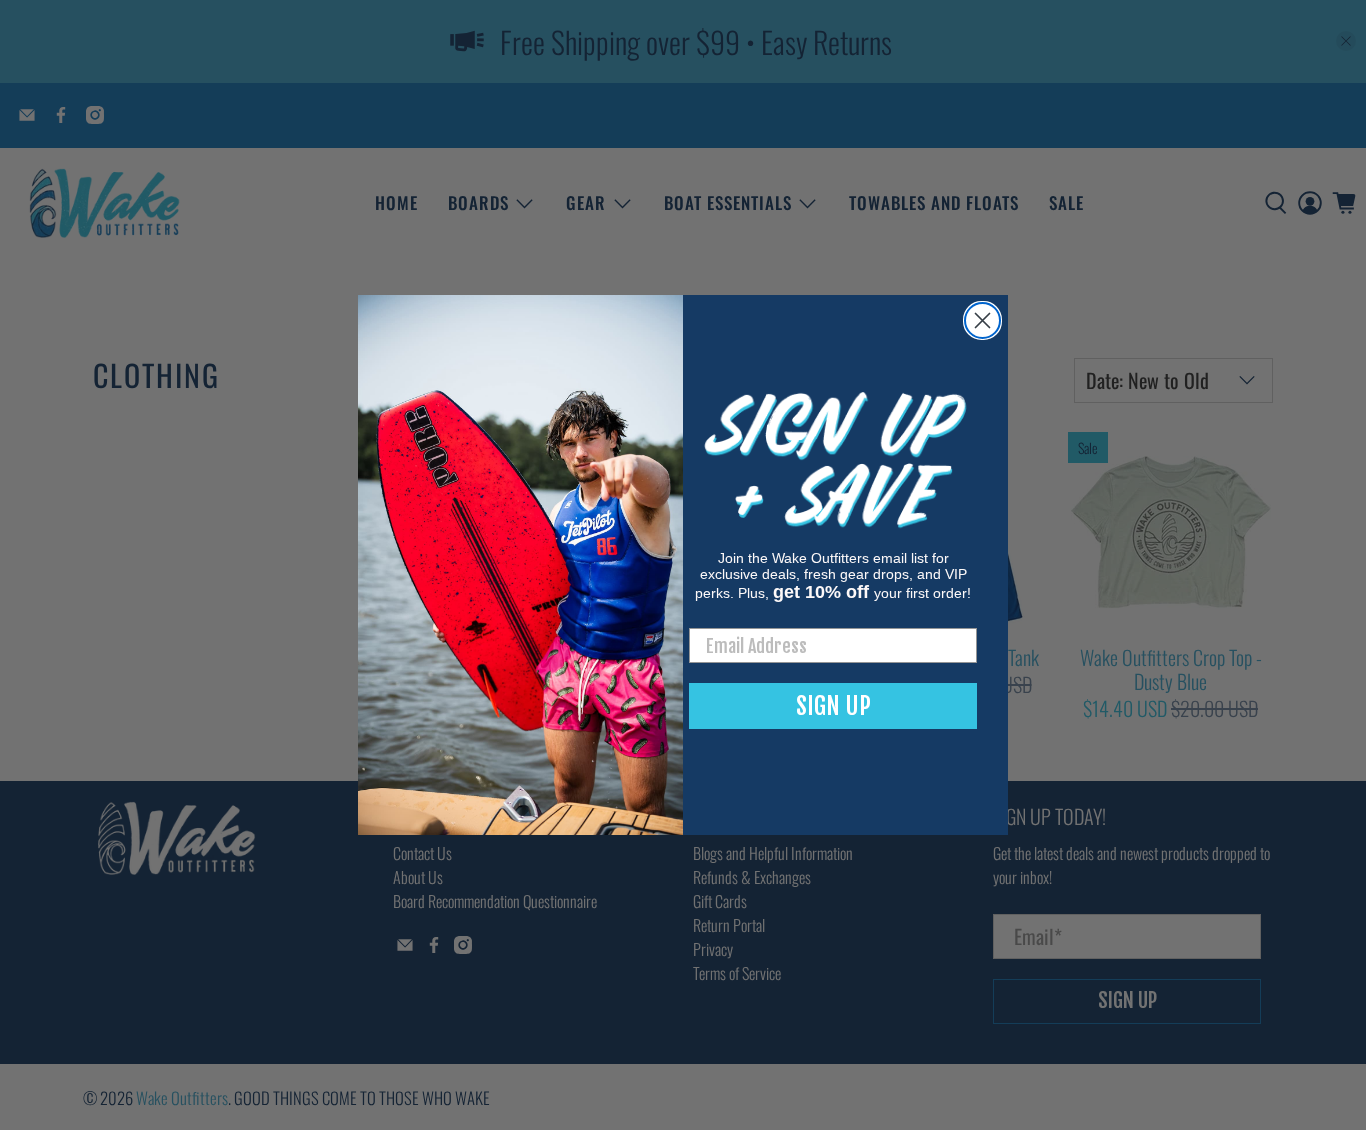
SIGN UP (833, 706)
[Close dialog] (982, 320)
